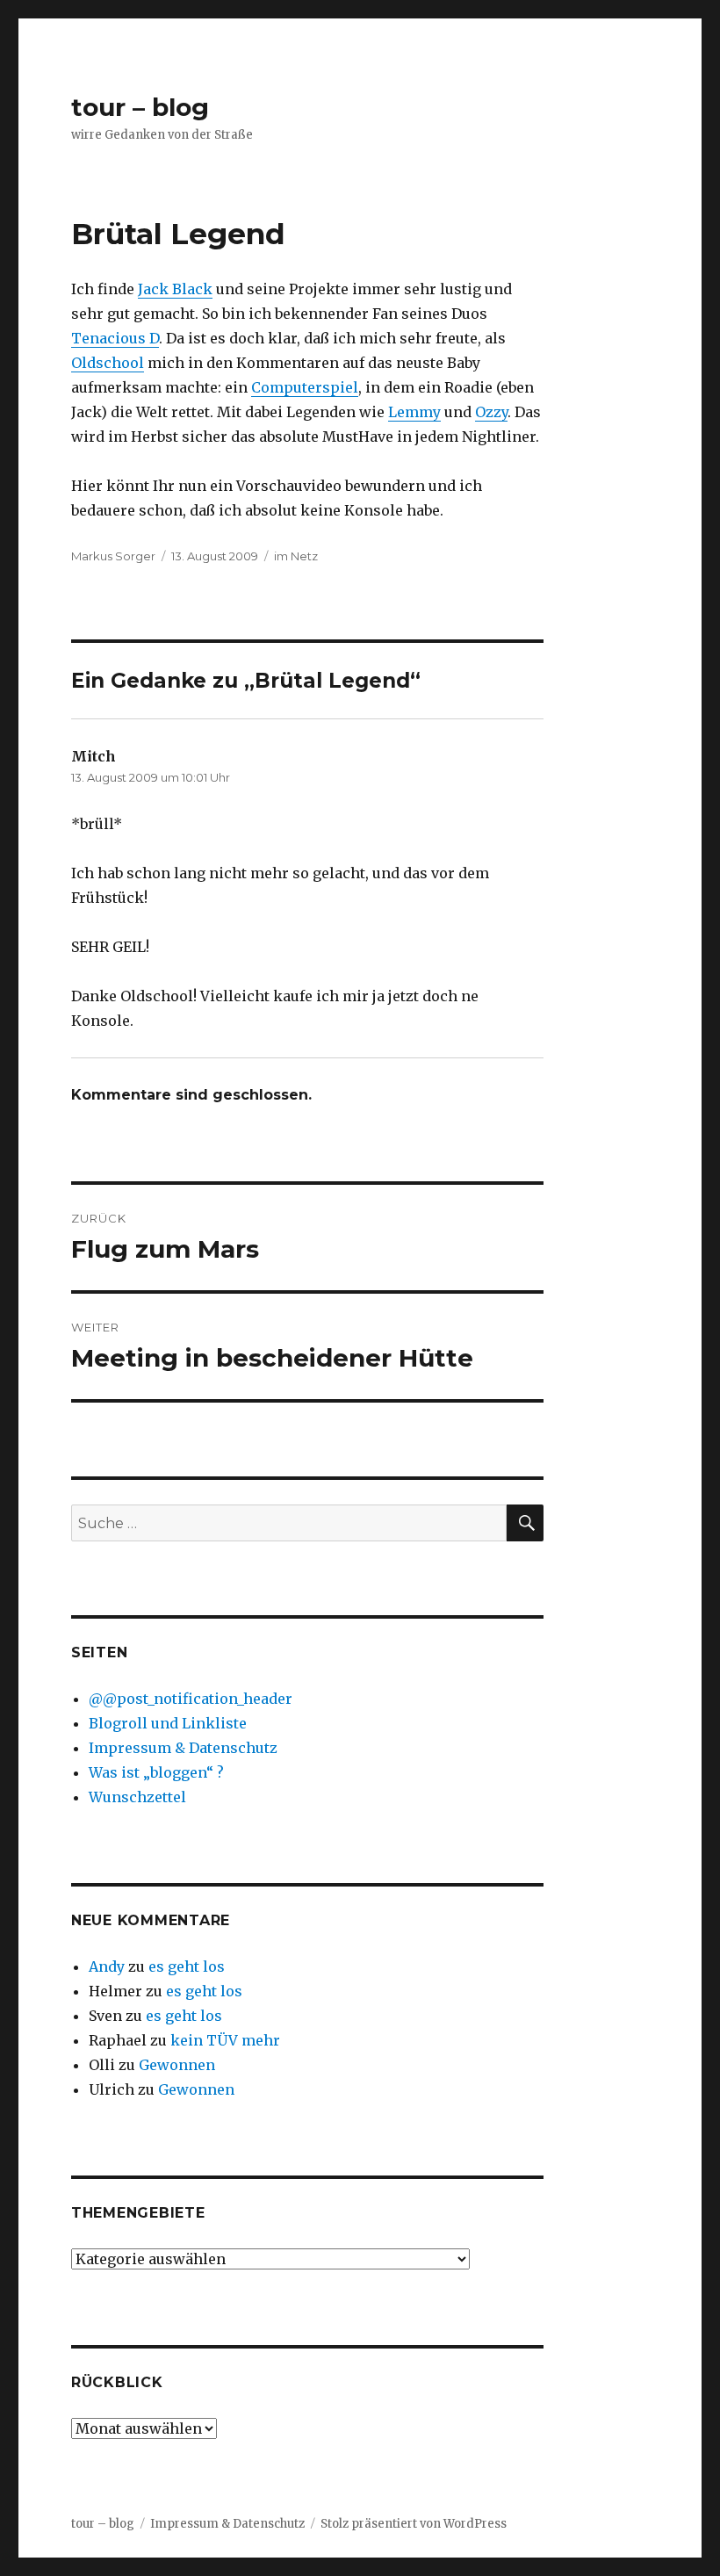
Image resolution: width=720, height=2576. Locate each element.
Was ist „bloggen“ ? (156, 1772)
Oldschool (108, 363)
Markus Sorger (113, 556)
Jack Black (175, 289)
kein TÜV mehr (225, 2040)
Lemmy (414, 412)
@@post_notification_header (191, 1699)
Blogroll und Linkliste (168, 1723)
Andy (107, 1966)
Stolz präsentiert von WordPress (414, 2524)
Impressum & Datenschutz (183, 1748)
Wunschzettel (137, 1797)
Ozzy (491, 412)
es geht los (187, 1966)
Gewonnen (177, 2065)
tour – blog (140, 107)
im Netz (296, 556)
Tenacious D (115, 338)
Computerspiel (305, 387)
